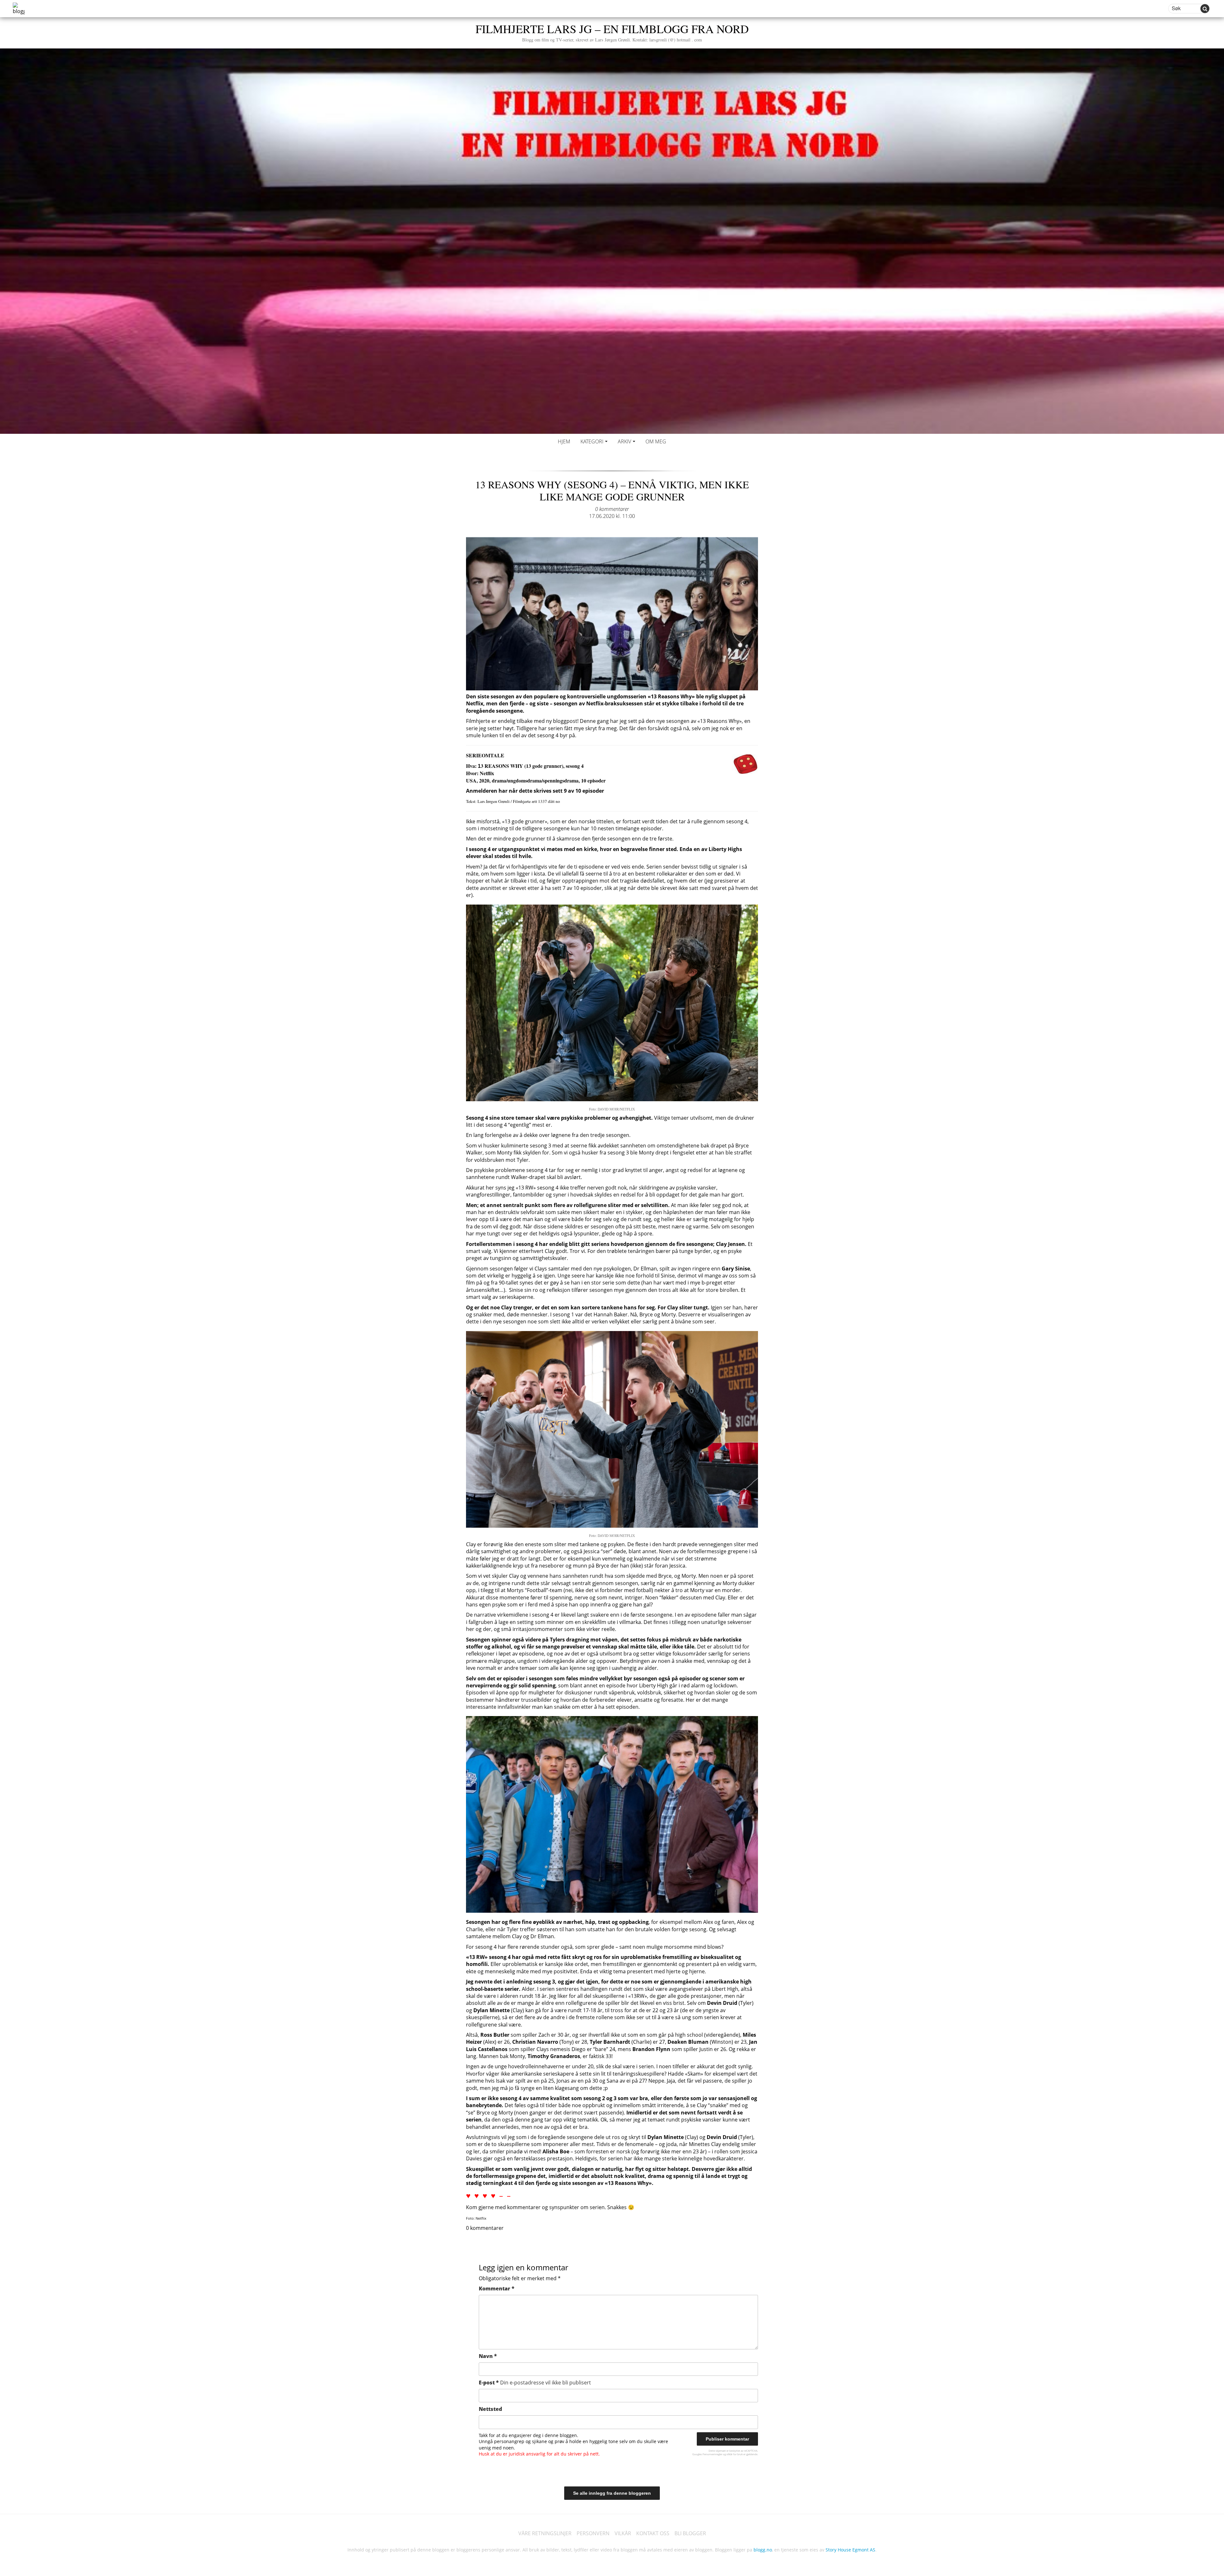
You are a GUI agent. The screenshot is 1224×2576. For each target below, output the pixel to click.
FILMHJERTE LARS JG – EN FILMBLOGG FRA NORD (612, 32)
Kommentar (497, 2289)
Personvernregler (712, 2454)
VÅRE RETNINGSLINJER (545, 2533)
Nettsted (490, 2409)
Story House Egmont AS (850, 2550)
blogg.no (763, 2550)
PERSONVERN (593, 2533)
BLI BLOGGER (690, 2533)
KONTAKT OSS (653, 2533)
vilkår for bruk (735, 2454)
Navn (488, 2356)
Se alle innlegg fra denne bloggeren (612, 2493)
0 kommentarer (612, 509)
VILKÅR (623, 2533)
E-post (535, 2383)
